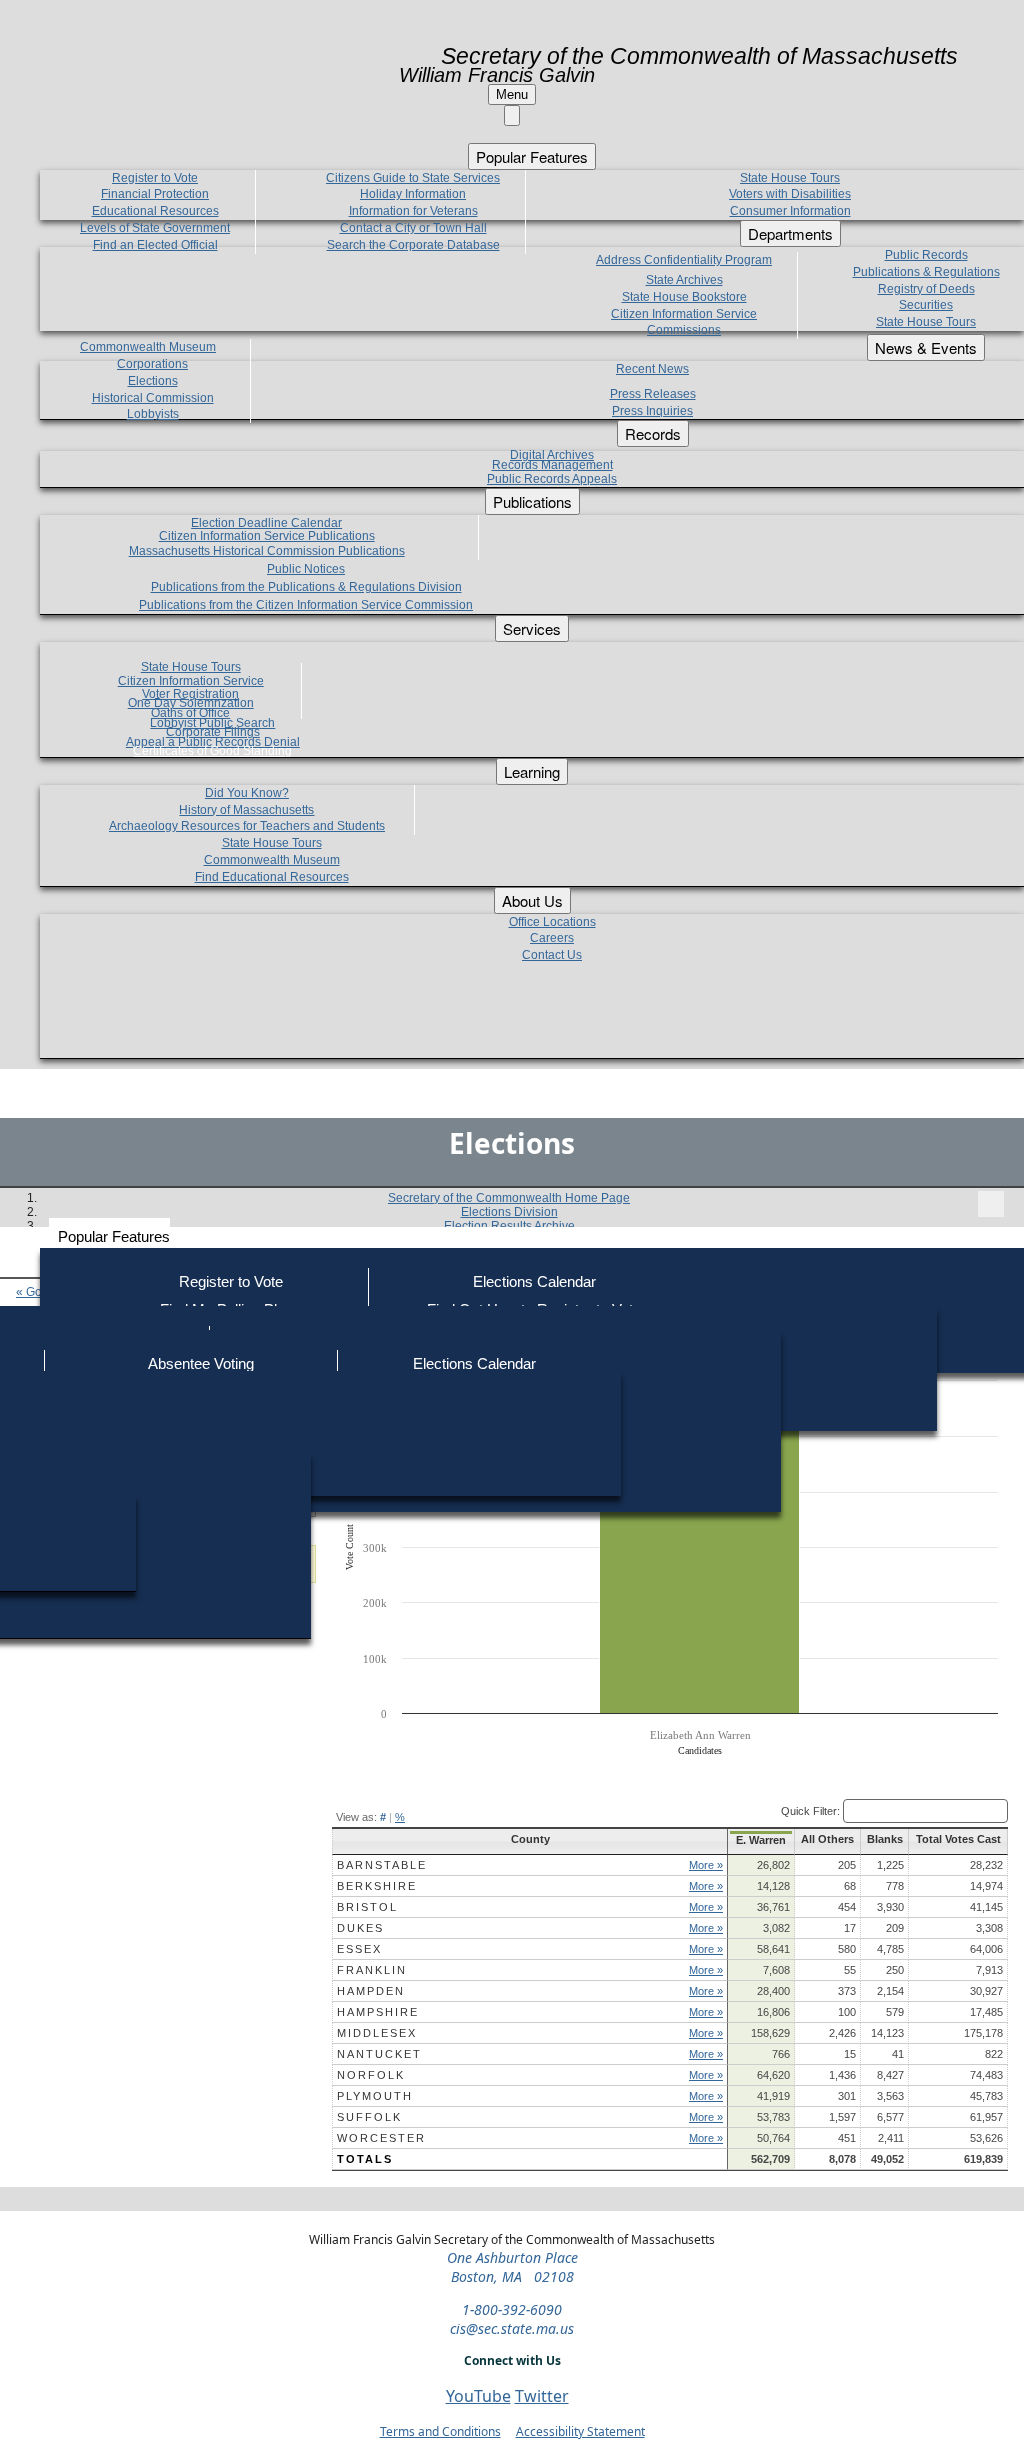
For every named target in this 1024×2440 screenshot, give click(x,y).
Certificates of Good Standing (212, 751)
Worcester (381, 2138)
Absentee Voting (201, 1363)
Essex (359, 1949)
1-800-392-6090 (512, 2309)
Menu (512, 94)
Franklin (372, 1970)
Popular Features (114, 1236)
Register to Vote (231, 1281)
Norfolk (371, 2075)
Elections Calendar (534, 1281)
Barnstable (382, 1865)
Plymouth (375, 2096)
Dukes (360, 1928)
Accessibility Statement (580, 2431)
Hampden (371, 1991)
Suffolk (369, 2117)
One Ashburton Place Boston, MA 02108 (512, 2267)
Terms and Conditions (440, 2431)
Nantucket (379, 2054)
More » (706, 1865)
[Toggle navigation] (991, 1204)
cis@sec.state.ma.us (512, 2328)
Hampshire (378, 2012)
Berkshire (377, 1886)
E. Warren (761, 1840)
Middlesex (377, 2033)
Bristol (367, 1907)
